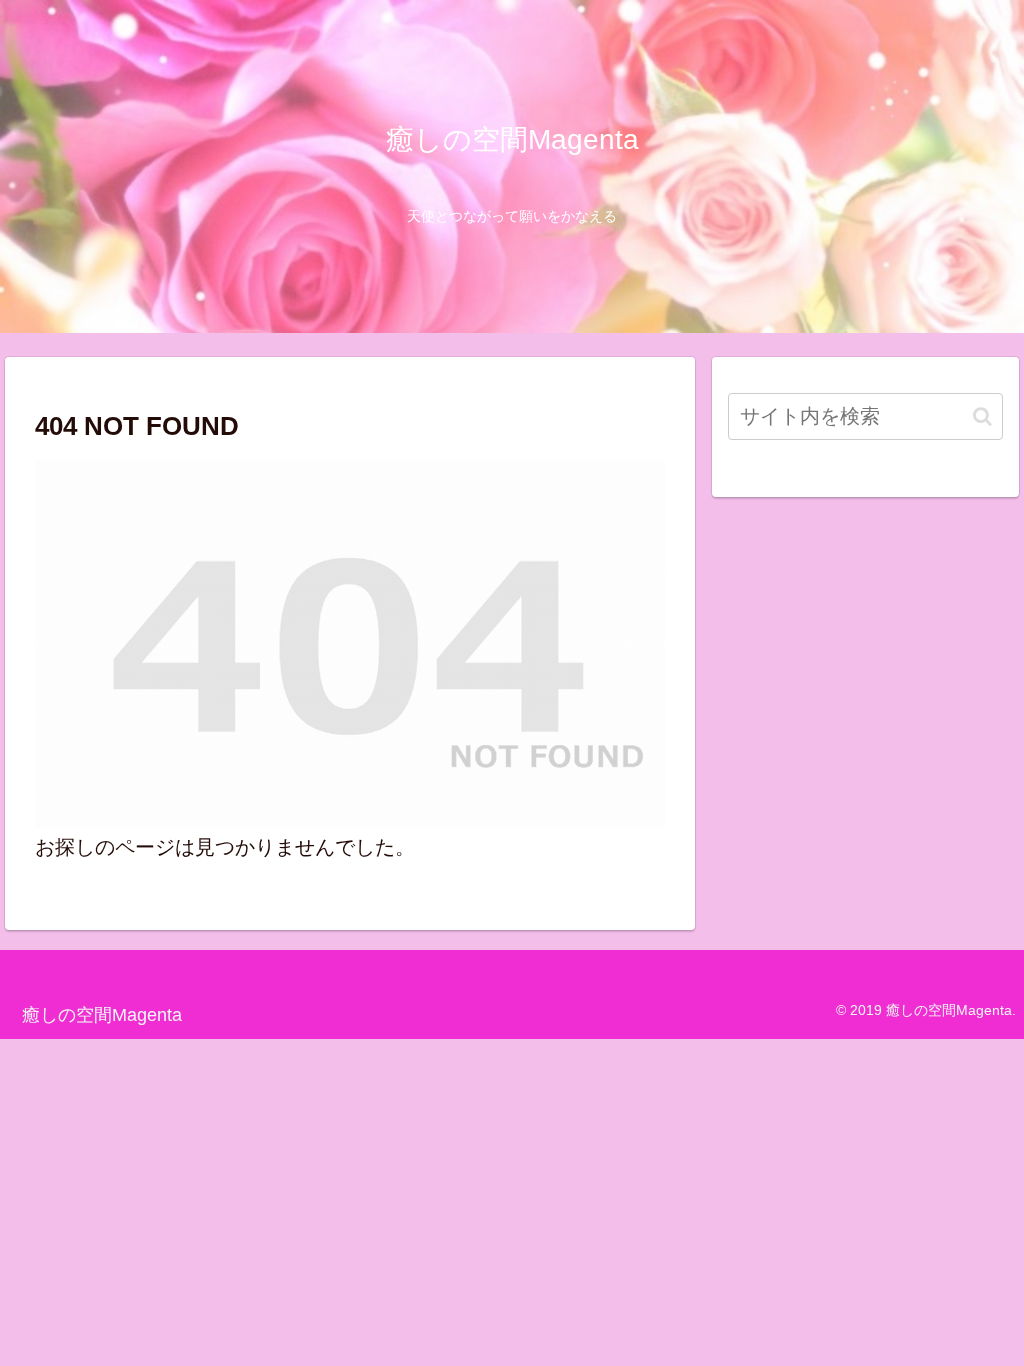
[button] (982, 416)
